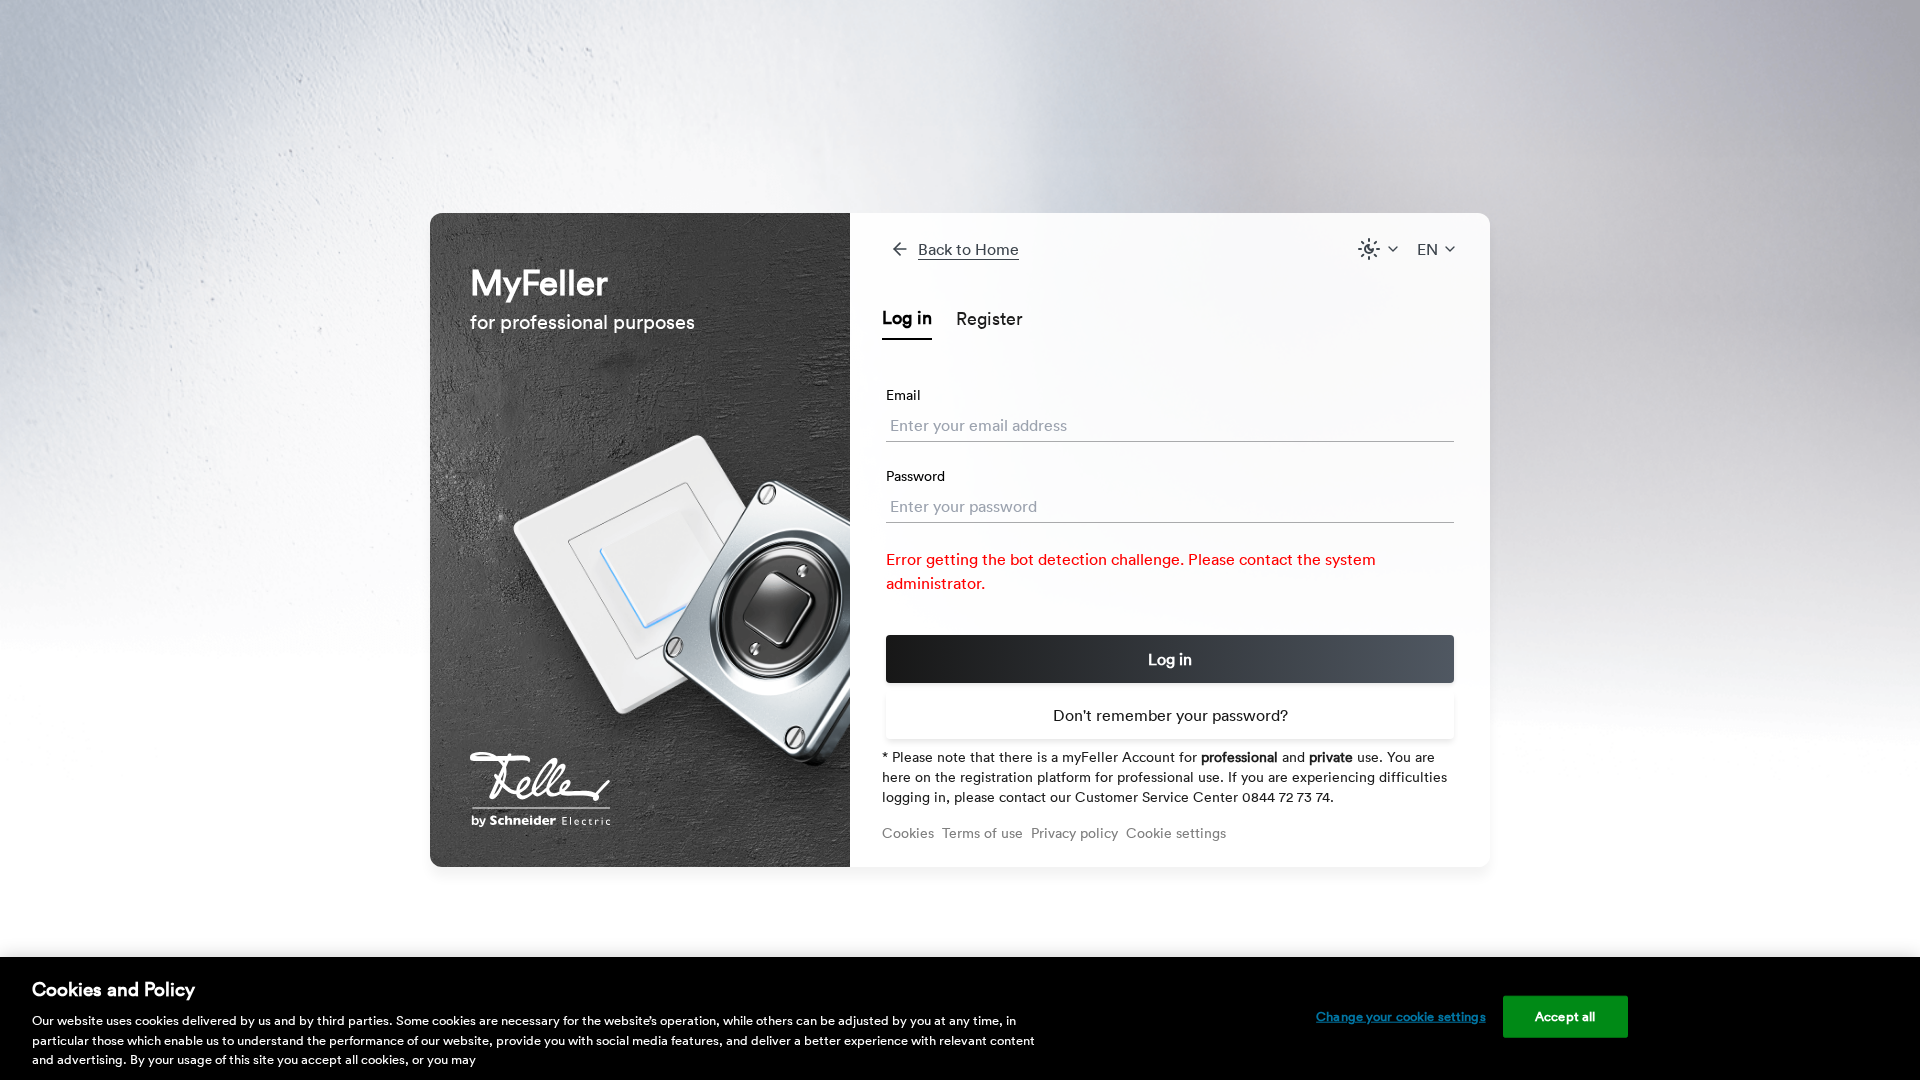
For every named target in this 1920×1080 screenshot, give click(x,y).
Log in (1170, 659)
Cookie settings (1176, 833)
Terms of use (982, 833)
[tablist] (1170, 319)
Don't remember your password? (1170, 715)
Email (903, 395)
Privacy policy (1074, 833)
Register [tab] (989, 318)
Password (915, 476)
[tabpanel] (1170, 576)
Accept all (1565, 1016)
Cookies (908, 833)
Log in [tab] (907, 317)
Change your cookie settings (1401, 1016)
